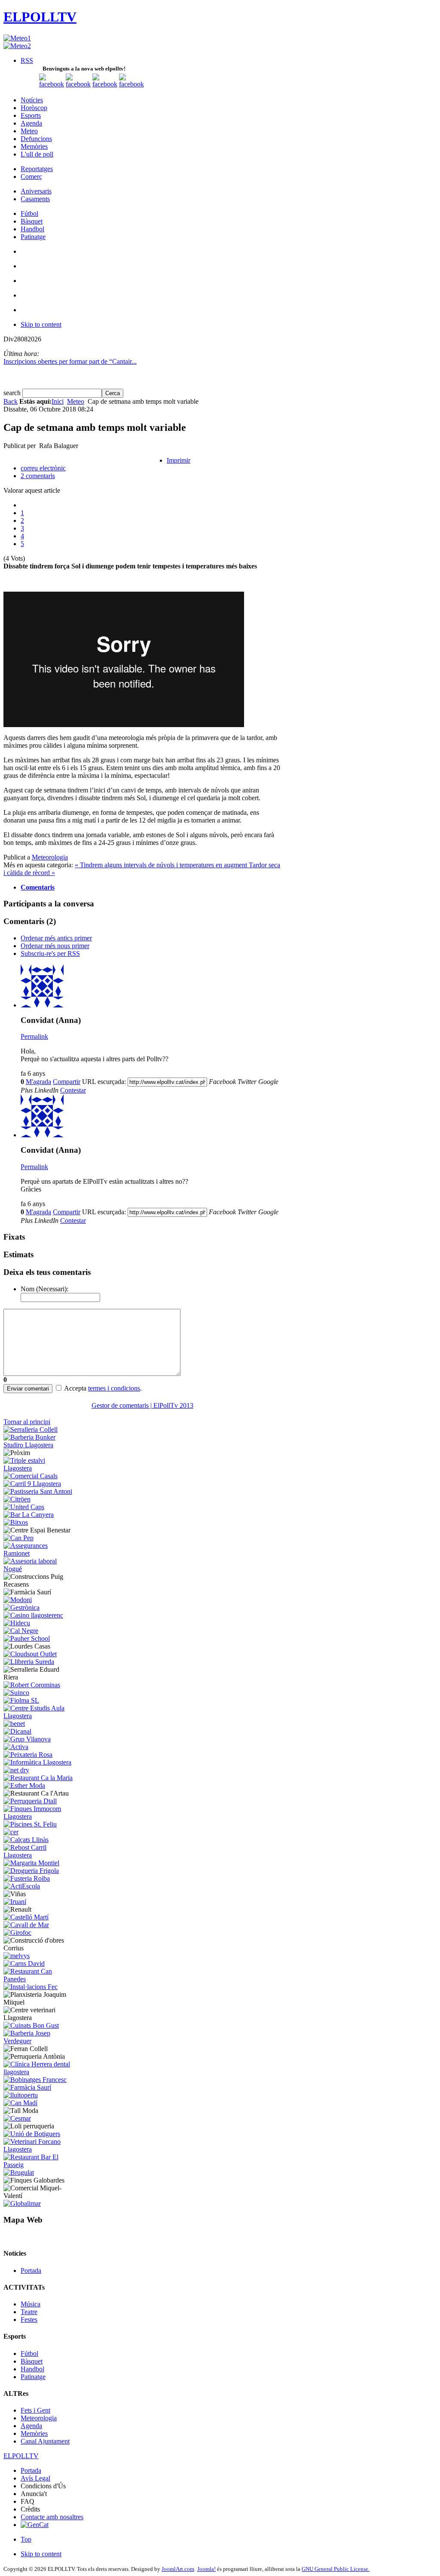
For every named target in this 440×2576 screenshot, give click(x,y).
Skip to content (41, 324)
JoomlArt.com (178, 2569)
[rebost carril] (39, 1855)
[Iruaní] (15, 1902)
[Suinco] (16, 1693)
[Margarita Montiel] (31, 1863)
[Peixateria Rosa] (28, 1755)
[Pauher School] (27, 1638)
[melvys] (17, 1956)
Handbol (32, 2369)
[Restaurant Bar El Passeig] (39, 2165)
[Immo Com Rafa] (39, 1816)
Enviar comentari (28, 1389)
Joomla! (206, 2569)
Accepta (75, 1388)
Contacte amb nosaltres (52, 2517)
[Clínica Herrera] (39, 2072)
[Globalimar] (22, 2203)
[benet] (14, 1724)
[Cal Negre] (21, 1631)
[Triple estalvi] (39, 1468)
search (13, 393)
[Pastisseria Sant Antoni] (38, 1491)
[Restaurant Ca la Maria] (38, 1778)
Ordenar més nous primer (55, 946)
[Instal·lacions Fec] (31, 1987)
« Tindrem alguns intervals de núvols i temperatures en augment (162, 865)
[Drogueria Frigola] (31, 1871)
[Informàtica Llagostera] (37, 1762)
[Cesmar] (17, 2118)
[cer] (11, 1832)
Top (26, 2539)
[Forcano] (39, 2149)
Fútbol (29, 2353)
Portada (31, 2271)
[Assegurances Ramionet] (39, 1553)
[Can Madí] (20, 2103)
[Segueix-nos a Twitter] (78, 84)
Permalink (34, 1036)
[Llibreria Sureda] (29, 1662)
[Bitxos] (16, 1522)
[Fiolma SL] (21, 1700)
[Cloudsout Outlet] (30, 1654)
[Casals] (31, 1476)
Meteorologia (50, 857)
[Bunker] (39, 1445)
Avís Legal (35, 2478)
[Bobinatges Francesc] (35, 2080)
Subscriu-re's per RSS (50, 953)
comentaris (38, 476)
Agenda (31, 2426)
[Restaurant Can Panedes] (39, 1979)
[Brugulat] (19, 2172)
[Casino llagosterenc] (33, 1615)
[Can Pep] (18, 1538)
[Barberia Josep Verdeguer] (39, 2041)
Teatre (29, 2312)
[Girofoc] (17, 1933)
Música (31, 2304)
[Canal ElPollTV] (105, 84)
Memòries (34, 2433)
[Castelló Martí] (26, 1917)
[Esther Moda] (24, 1785)
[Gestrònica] (21, 1607)
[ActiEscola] (22, 1886)
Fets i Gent (35, 2410)
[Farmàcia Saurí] (27, 2087)
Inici (58, 401)
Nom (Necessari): (44, 1289)
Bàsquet (32, 2361)
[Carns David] (24, 1963)
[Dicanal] (17, 1731)
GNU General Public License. (336, 2569)
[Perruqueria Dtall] (30, 1801)
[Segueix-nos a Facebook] (52, 84)
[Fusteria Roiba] (27, 1878)
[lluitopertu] (21, 2095)
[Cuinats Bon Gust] (31, 2025)
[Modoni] (18, 1600)
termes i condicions (114, 1388)
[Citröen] (17, 1499)
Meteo (76, 401)
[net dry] (16, 1770)
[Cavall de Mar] (26, 1925)
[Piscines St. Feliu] (30, 1824)
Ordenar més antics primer (56, 938)
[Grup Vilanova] (27, 1739)
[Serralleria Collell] (31, 1429)
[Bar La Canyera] (29, 1515)
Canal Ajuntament (45, 2441)
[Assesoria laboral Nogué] (39, 1569)
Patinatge (33, 2377)
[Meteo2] (17, 46)
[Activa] (16, 1747)
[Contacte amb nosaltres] (131, 84)
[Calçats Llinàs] (26, 1840)
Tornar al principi (27, 1422)
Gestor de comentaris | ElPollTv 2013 (142, 1405)
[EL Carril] (32, 1484)
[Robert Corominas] (32, 1685)
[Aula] (39, 1716)
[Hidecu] (17, 1623)
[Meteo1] (17, 38)
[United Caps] (24, 1507)
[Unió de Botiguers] (32, 2134)
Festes (29, 2320)
